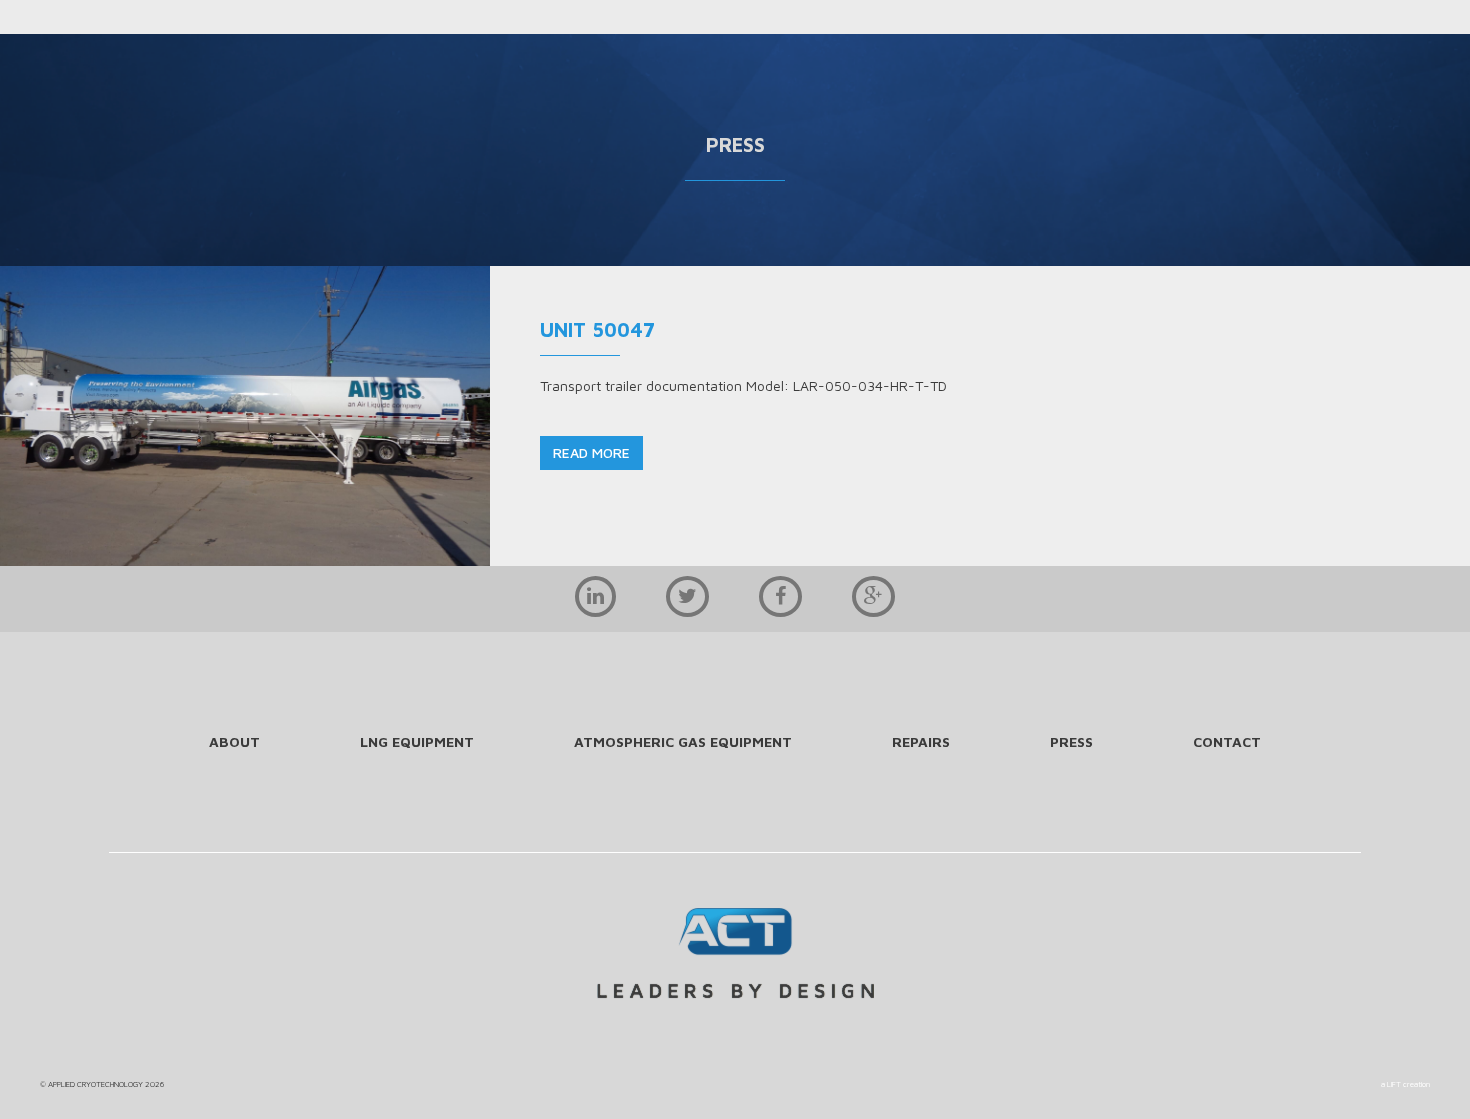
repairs (921, 741)
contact (1227, 741)
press (1071, 741)
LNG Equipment (417, 741)
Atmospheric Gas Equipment (683, 741)
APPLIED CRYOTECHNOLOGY (95, 1084)
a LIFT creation (1405, 1084)
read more (591, 452)
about (234, 741)
